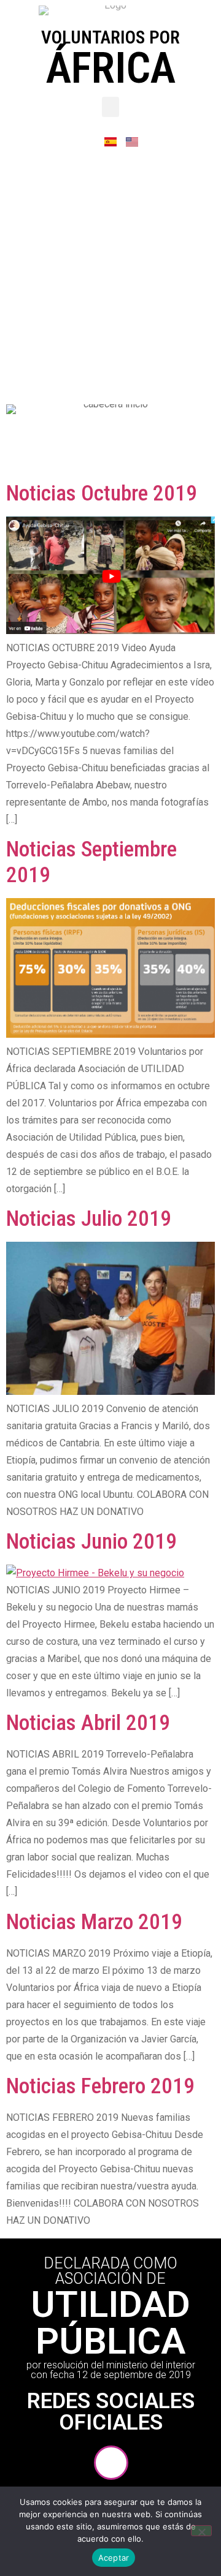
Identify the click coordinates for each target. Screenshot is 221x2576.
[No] (201, 2531)
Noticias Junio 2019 (91, 1542)
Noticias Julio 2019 (89, 1219)
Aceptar (114, 2558)
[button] (110, 107)
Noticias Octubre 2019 (102, 493)
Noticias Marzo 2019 (94, 1922)
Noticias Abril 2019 (88, 1723)
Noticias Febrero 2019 (100, 2086)
